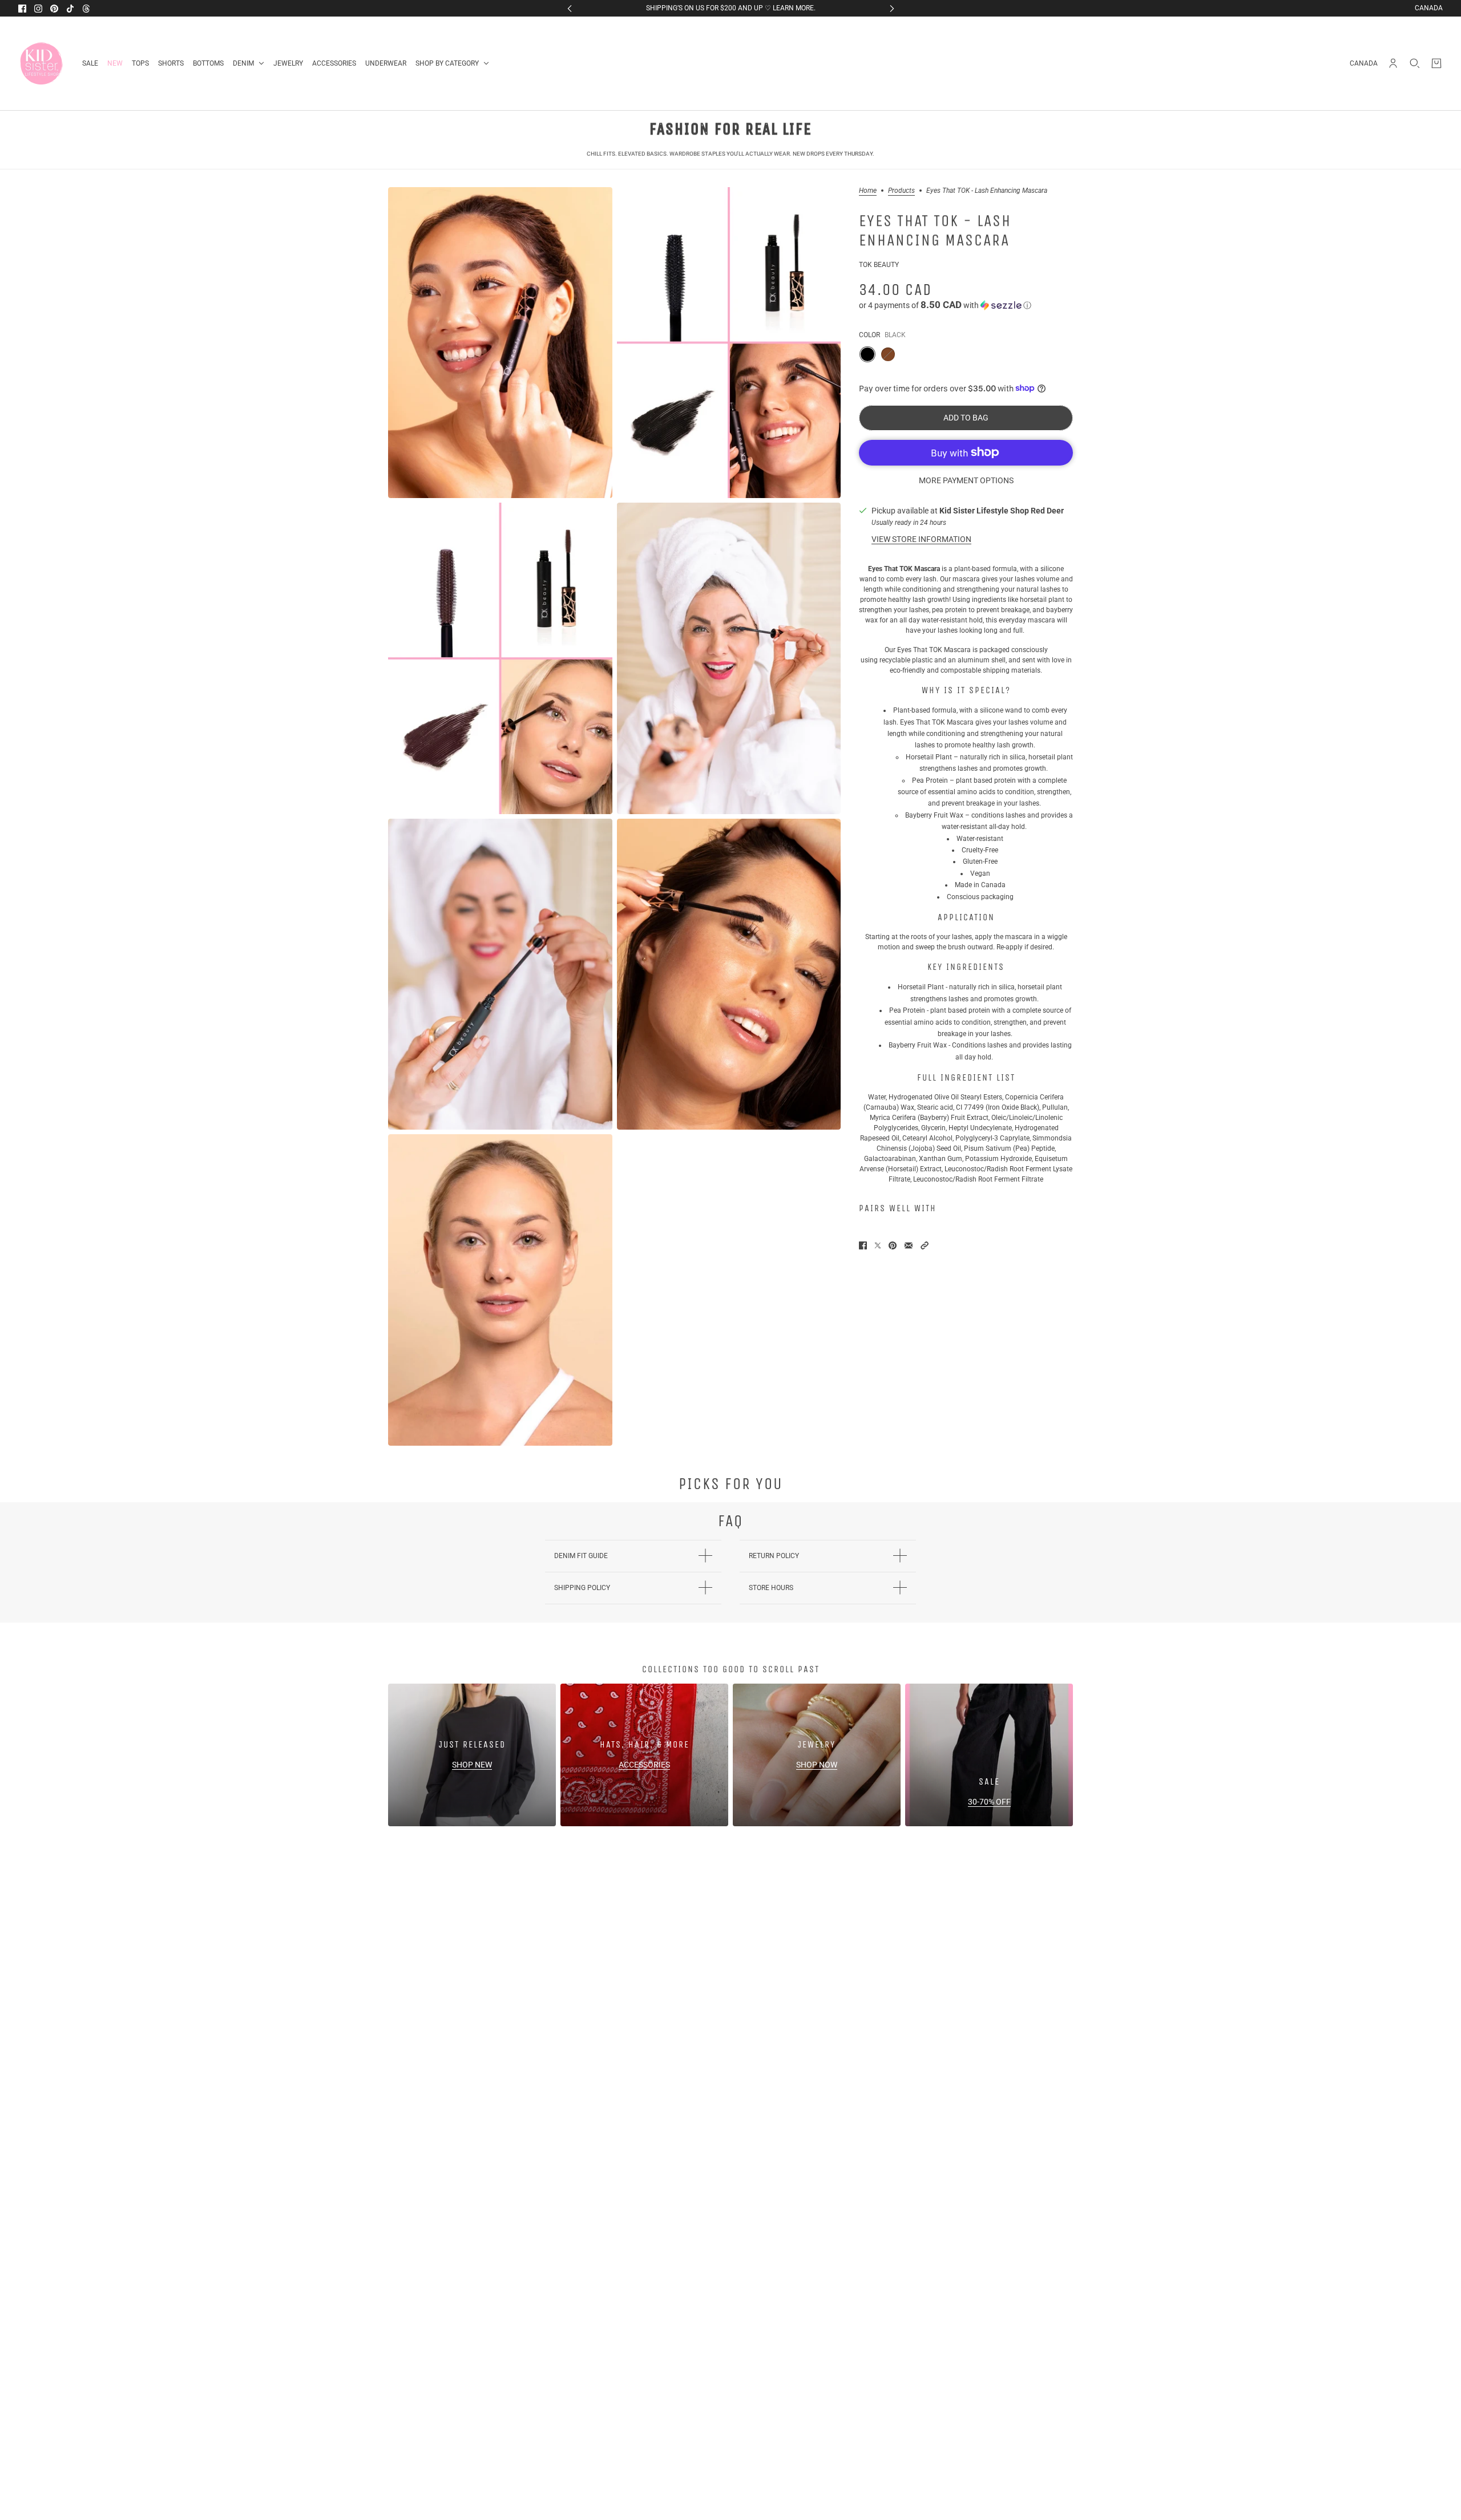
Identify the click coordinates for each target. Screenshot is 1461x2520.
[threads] (86, 9)
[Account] (1393, 63)
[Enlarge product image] (500, 343)
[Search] (1415, 63)
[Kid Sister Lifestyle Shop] (41, 63)
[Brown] (888, 354)
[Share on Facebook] (863, 1245)
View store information (921, 539)
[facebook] (22, 9)
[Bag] (1436, 63)
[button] (966, 305)
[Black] (867, 354)
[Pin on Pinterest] (893, 1245)
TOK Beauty (879, 264)
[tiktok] (70, 9)
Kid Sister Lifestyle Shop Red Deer (1002, 510)
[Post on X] (878, 1245)
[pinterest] (54, 9)
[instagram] (38, 9)
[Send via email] (909, 1245)
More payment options (966, 480)
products (901, 191)
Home (868, 191)
